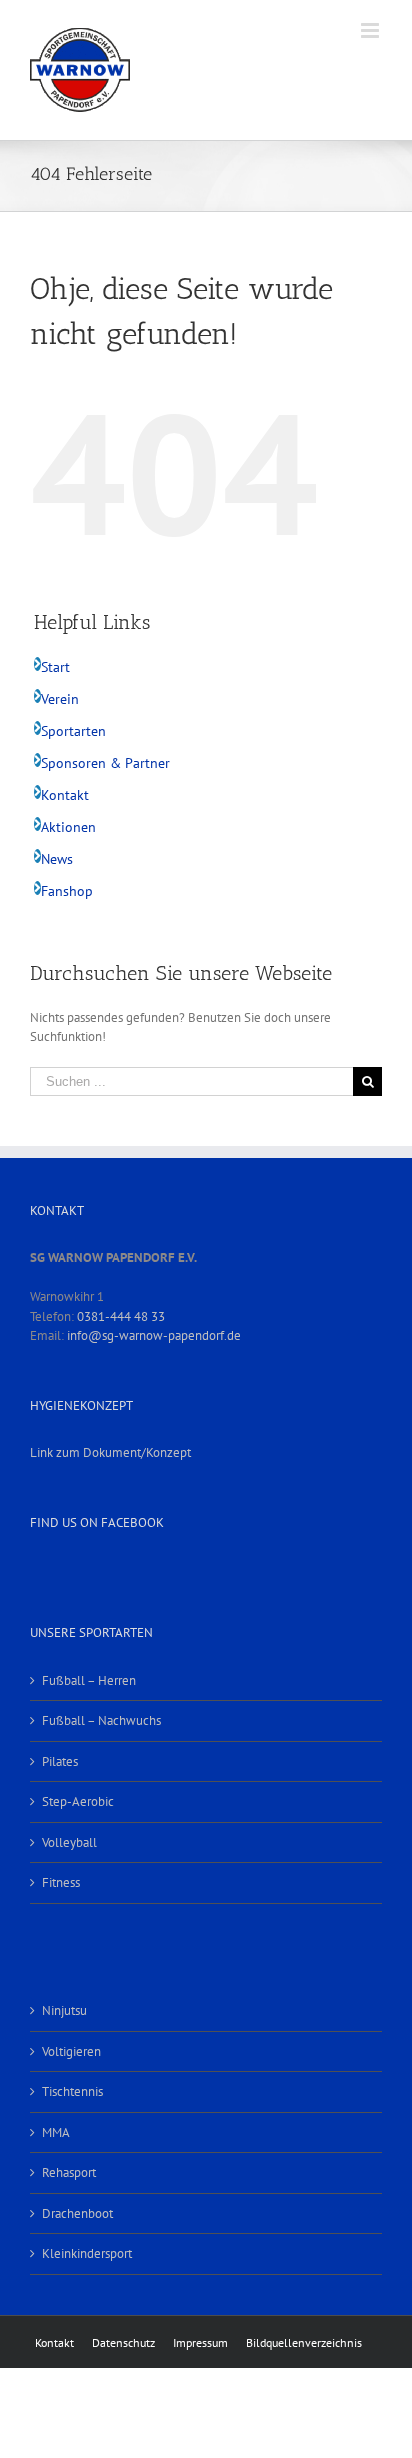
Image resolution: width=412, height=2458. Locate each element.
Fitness (61, 1882)
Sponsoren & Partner (105, 763)
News (57, 859)
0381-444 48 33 (121, 1316)
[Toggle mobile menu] (371, 30)
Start (55, 667)
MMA (56, 2132)
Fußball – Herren (89, 1680)
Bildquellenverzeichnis (304, 2342)
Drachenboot (77, 2213)
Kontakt (65, 795)
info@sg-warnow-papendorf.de (154, 1335)
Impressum (200, 2342)
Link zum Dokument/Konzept (110, 1452)
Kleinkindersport (87, 2253)
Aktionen (68, 827)
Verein (60, 699)
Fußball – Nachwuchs (101, 1720)
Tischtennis (72, 2091)
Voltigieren (71, 2051)
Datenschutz (123, 2342)
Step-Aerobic (78, 1801)
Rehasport (69, 2172)
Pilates (60, 1761)
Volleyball (69, 1842)
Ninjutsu (64, 2010)
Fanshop (67, 891)
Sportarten (73, 731)
